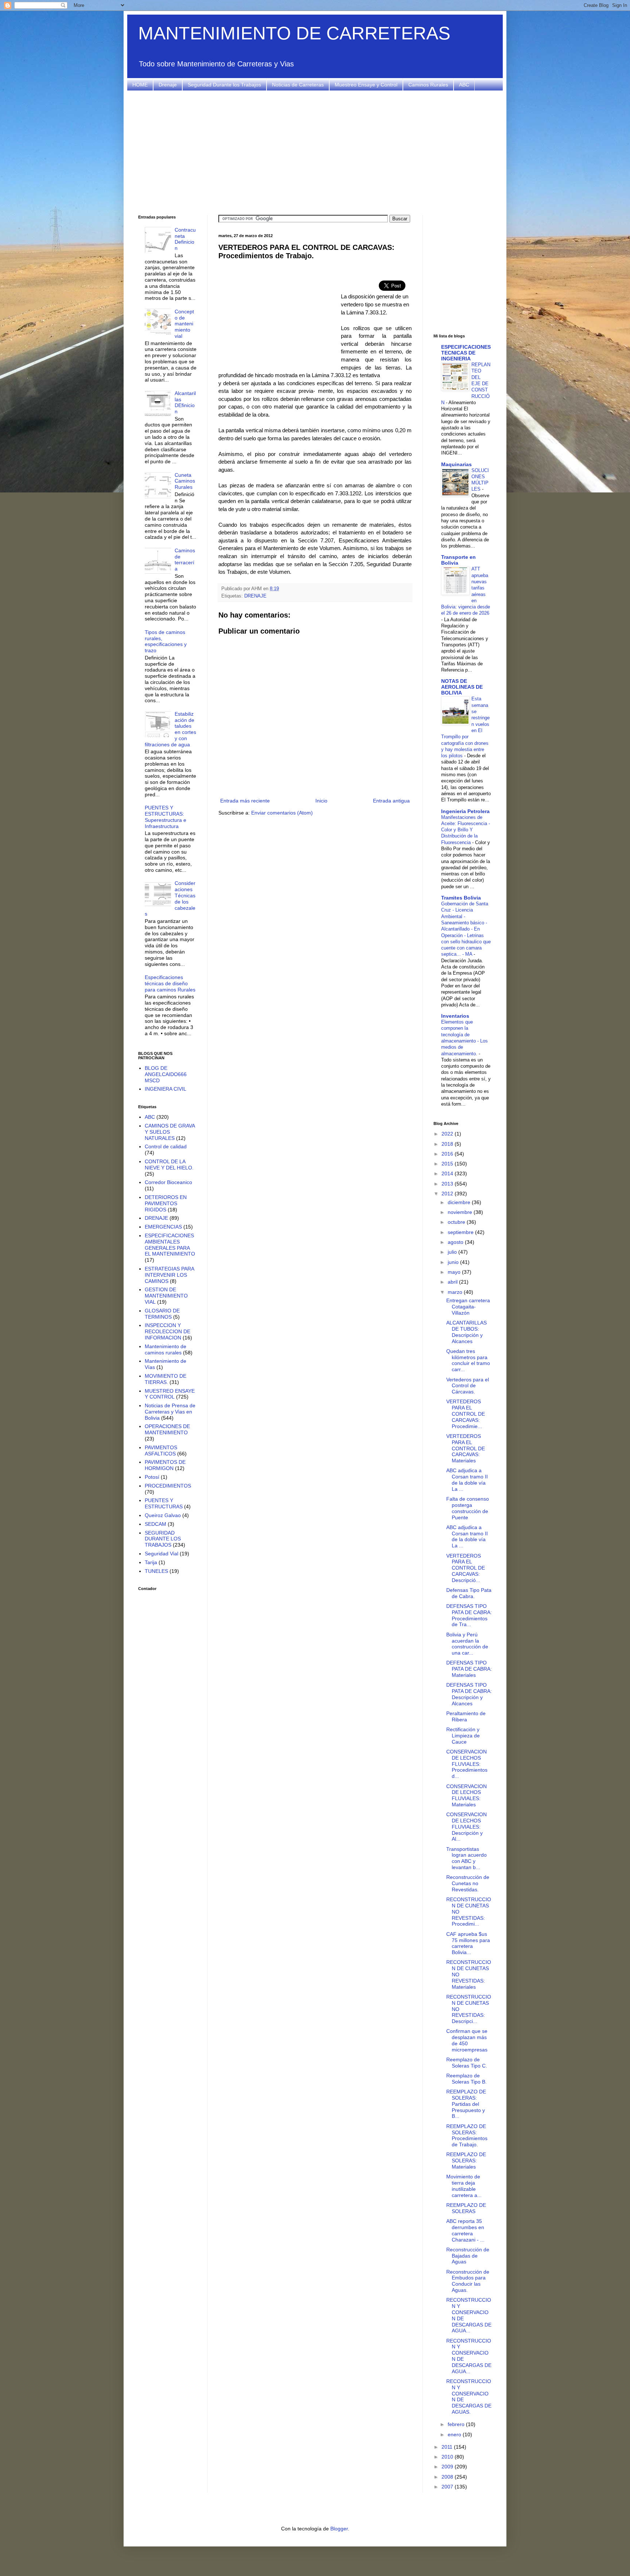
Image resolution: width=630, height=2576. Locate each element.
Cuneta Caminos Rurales (185, 481)
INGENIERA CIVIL (166, 1089)
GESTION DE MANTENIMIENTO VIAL (166, 1296)
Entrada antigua (391, 801)
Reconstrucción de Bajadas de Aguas (468, 2256)
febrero (457, 2424)
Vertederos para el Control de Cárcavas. (468, 1386)
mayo (455, 1272)
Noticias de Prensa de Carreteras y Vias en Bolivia (170, 1412)
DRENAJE (255, 596)
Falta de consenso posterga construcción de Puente (468, 1508)
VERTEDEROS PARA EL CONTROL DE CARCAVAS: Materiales (466, 1448)
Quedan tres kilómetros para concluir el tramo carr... (468, 1360)
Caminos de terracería (185, 560)
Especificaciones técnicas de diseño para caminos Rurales (170, 983)
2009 (448, 2467)
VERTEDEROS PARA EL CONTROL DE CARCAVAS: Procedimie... (466, 1414)
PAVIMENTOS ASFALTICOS (161, 1451)
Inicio (321, 801)
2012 (448, 1194)
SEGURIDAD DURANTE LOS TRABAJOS (163, 1539)
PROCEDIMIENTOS (168, 1486)
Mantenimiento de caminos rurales (166, 1349)
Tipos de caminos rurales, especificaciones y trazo (166, 641)
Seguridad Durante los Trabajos (224, 85)
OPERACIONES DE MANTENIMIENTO (167, 1429)
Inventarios (455, 1016)
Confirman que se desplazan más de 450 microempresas (467, 2040)
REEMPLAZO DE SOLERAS (466, 2208)
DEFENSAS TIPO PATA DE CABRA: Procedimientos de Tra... (469, 1615)
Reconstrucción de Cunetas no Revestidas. (468, 1883)
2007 (448, 2487)
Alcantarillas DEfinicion (185, 402)
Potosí (152, 1477)
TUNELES (156, 1571)
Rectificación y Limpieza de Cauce (463, 1736)
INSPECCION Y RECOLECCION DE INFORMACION (168, 1331)
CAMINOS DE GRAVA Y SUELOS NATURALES (170, 1132)
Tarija (151, 1562)
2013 (448, 1184)
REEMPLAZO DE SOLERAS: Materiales (466, 2161)
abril (453, 1282)
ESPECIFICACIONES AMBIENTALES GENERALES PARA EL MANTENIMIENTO (170, 1245)
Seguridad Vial (162, 1554)
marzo (456, 1292)
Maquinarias (456, 464)
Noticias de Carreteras (298, 85)
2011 (448, 2447)
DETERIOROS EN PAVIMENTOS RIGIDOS (166, 1203)
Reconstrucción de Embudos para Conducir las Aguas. (468, 2281)
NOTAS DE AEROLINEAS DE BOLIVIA (462, 687)
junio (454, 1262)
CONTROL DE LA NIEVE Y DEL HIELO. (169, 1165)
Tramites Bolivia (461, 898)
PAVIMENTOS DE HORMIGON (165, 1465)
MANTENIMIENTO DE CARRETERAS (294, 33)
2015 (448, 1164)
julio (453, 1252)
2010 (448, 2457)
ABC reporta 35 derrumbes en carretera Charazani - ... (465, 2230)
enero (455, 2434)
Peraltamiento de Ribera (466, 1716)
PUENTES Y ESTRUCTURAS (164, 1503)
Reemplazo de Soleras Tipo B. (466, 2079)
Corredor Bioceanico (168, 1182)
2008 (448, 2477)
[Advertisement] (315, 153)
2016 (448, 1154)
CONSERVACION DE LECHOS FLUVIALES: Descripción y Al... (466, 1827)
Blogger (339, 2529)
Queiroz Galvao (163, 1515)
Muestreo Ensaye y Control (366, 85)
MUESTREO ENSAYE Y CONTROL (170, 1394)
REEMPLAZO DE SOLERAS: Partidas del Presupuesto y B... (466, 2104)
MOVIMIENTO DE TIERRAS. (166, 1379)
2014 (448, 1173)
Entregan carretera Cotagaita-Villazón (468, 1307)
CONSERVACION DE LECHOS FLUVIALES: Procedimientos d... (467, 1764)
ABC (464, 85)
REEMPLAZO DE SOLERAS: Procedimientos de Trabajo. (467, 2135)
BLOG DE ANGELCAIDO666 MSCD (166, 1074)
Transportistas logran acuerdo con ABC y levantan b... (466, 1858)
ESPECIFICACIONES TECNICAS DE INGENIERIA (466, 353)
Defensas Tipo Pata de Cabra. (469, 1593)
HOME (140, 85)
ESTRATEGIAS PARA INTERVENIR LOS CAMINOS (169, 1275)
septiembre (461, 1232)
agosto (456, 1242)
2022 (448, 1134)
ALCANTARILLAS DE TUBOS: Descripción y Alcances (466, 1332)
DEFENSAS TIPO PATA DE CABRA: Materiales (469, 1669)
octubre (457, 1222)
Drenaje (168, 85)
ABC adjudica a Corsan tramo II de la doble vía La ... (467, 1480)
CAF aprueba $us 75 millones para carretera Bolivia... (468, 1943)
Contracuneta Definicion (185, 239)
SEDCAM (155, 1524)
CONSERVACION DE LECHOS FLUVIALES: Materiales (466, 1795)
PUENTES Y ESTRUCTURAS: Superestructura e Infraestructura (166, 817)
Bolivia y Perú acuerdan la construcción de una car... (467, 1644)
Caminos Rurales (428, 85)
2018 (448, 1144)
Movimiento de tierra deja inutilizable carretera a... (464, 2186)
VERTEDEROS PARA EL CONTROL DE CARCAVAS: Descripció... (466, 1568)
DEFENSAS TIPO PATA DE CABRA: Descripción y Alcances (469, 1694)
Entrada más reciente (245, 801)
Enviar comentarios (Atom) (282, 813)
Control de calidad (166, 1146)
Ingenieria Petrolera (465, 811)
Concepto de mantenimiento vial (184, 324)
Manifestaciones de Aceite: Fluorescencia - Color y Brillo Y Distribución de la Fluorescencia (466, 830)
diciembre (460, 1202)
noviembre (461, 1212)
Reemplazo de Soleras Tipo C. (467, 2063)
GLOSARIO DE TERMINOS (162, 1314)
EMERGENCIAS (163, 1227)
